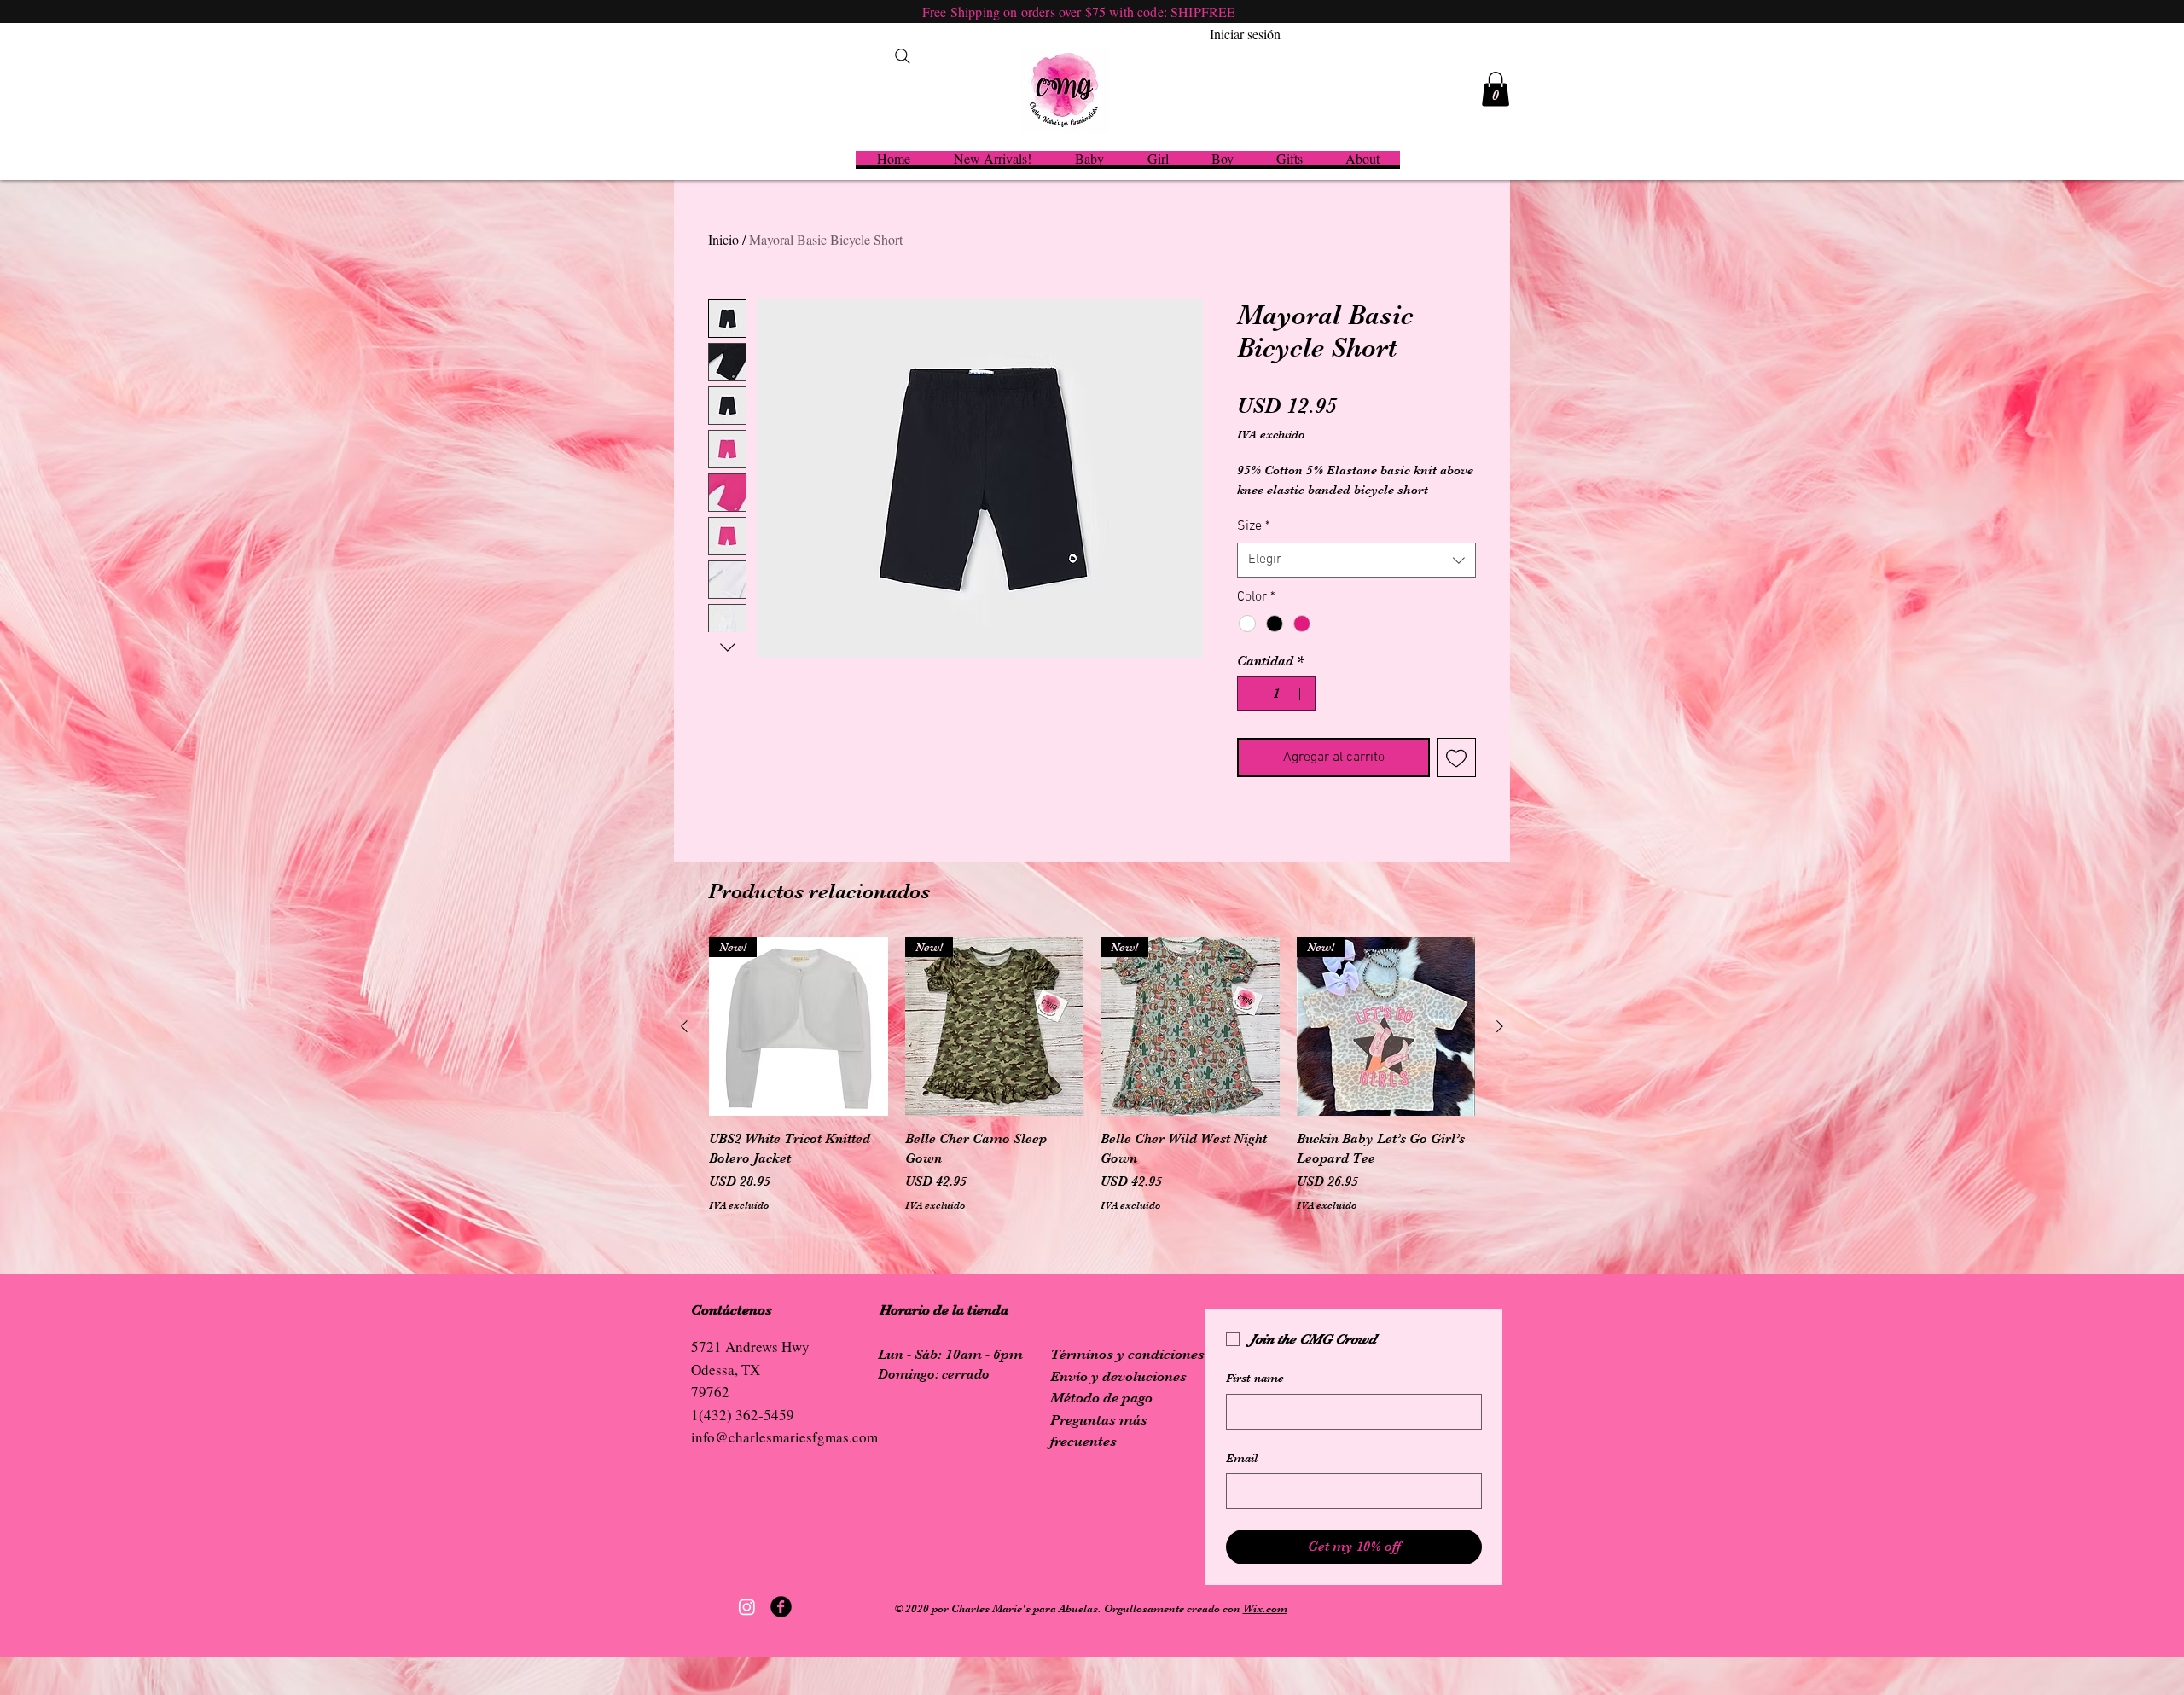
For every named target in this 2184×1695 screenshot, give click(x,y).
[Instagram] (747, 1607)
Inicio (723, 239)
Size (1254, 526)
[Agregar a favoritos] (1456, 758)
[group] (1092, 1075)
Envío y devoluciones (1118, 1376)
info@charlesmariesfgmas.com (784, 1437)
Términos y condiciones (1127, 1354)
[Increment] (1301, 694)
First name (1255, 1378)
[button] (1496, 89)
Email (1242, 1458)
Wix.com (1265, 1608)
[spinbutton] (1276, 694)
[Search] (903, 56)
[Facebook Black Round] (781, 1607)
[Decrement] (1252, 694)
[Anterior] (684, 1026)
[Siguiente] (1500, 1026)
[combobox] (1356, 560)
